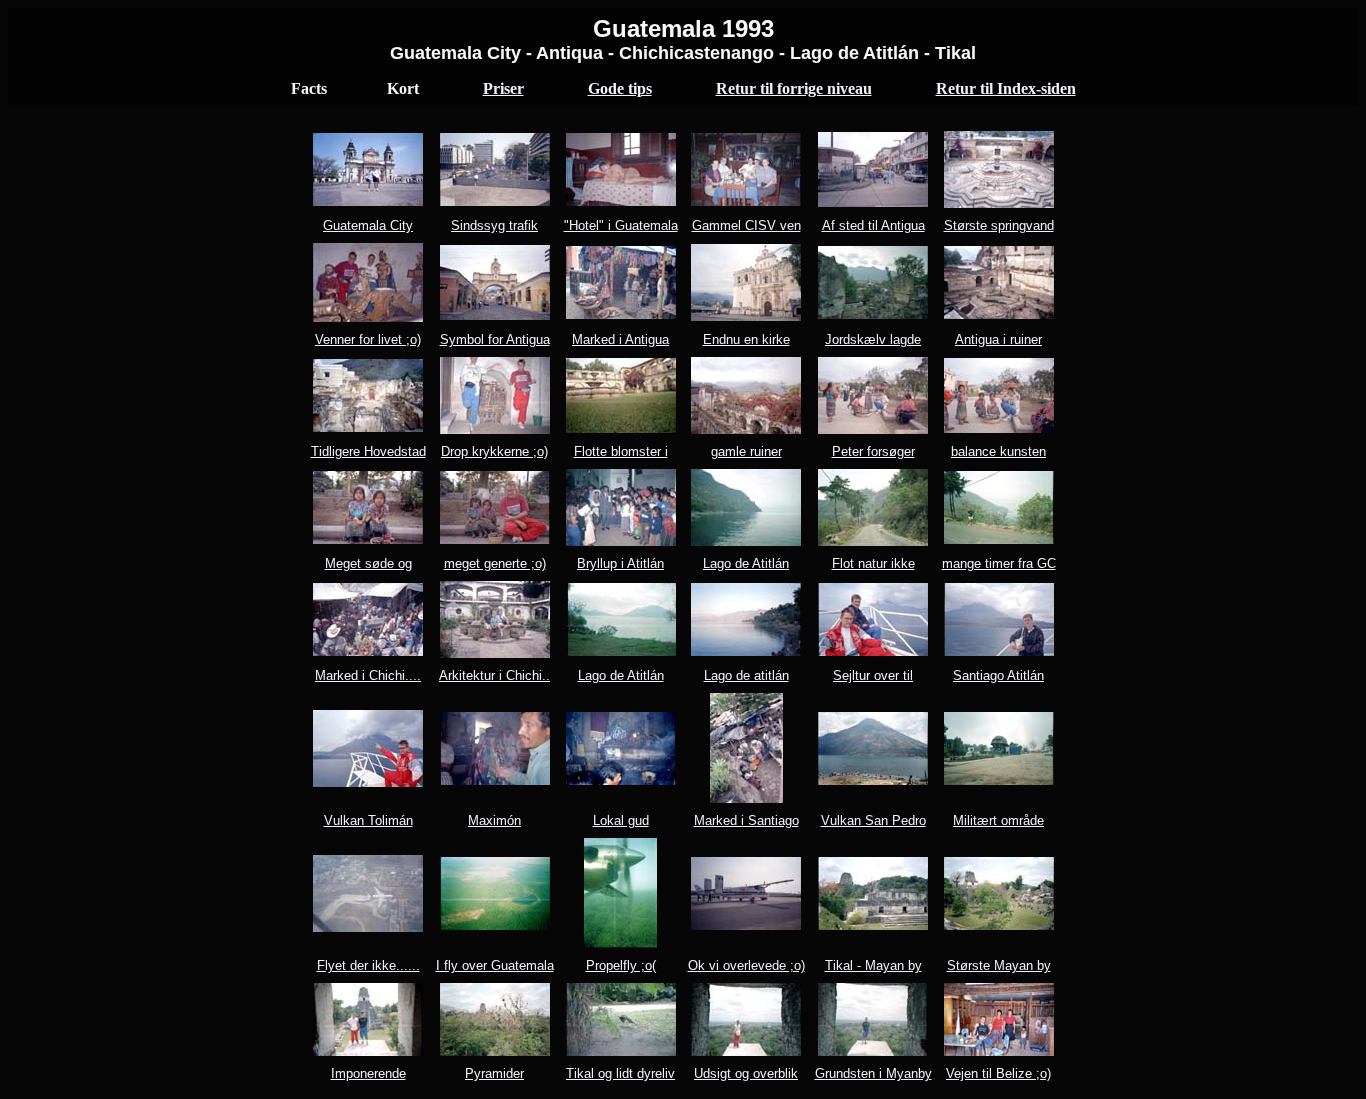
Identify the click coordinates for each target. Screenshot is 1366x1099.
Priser (503, 88)
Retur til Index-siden (1006, 88)
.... (413, 675)
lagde (905, 339)
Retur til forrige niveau (794, 88)
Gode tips (620, 88)
